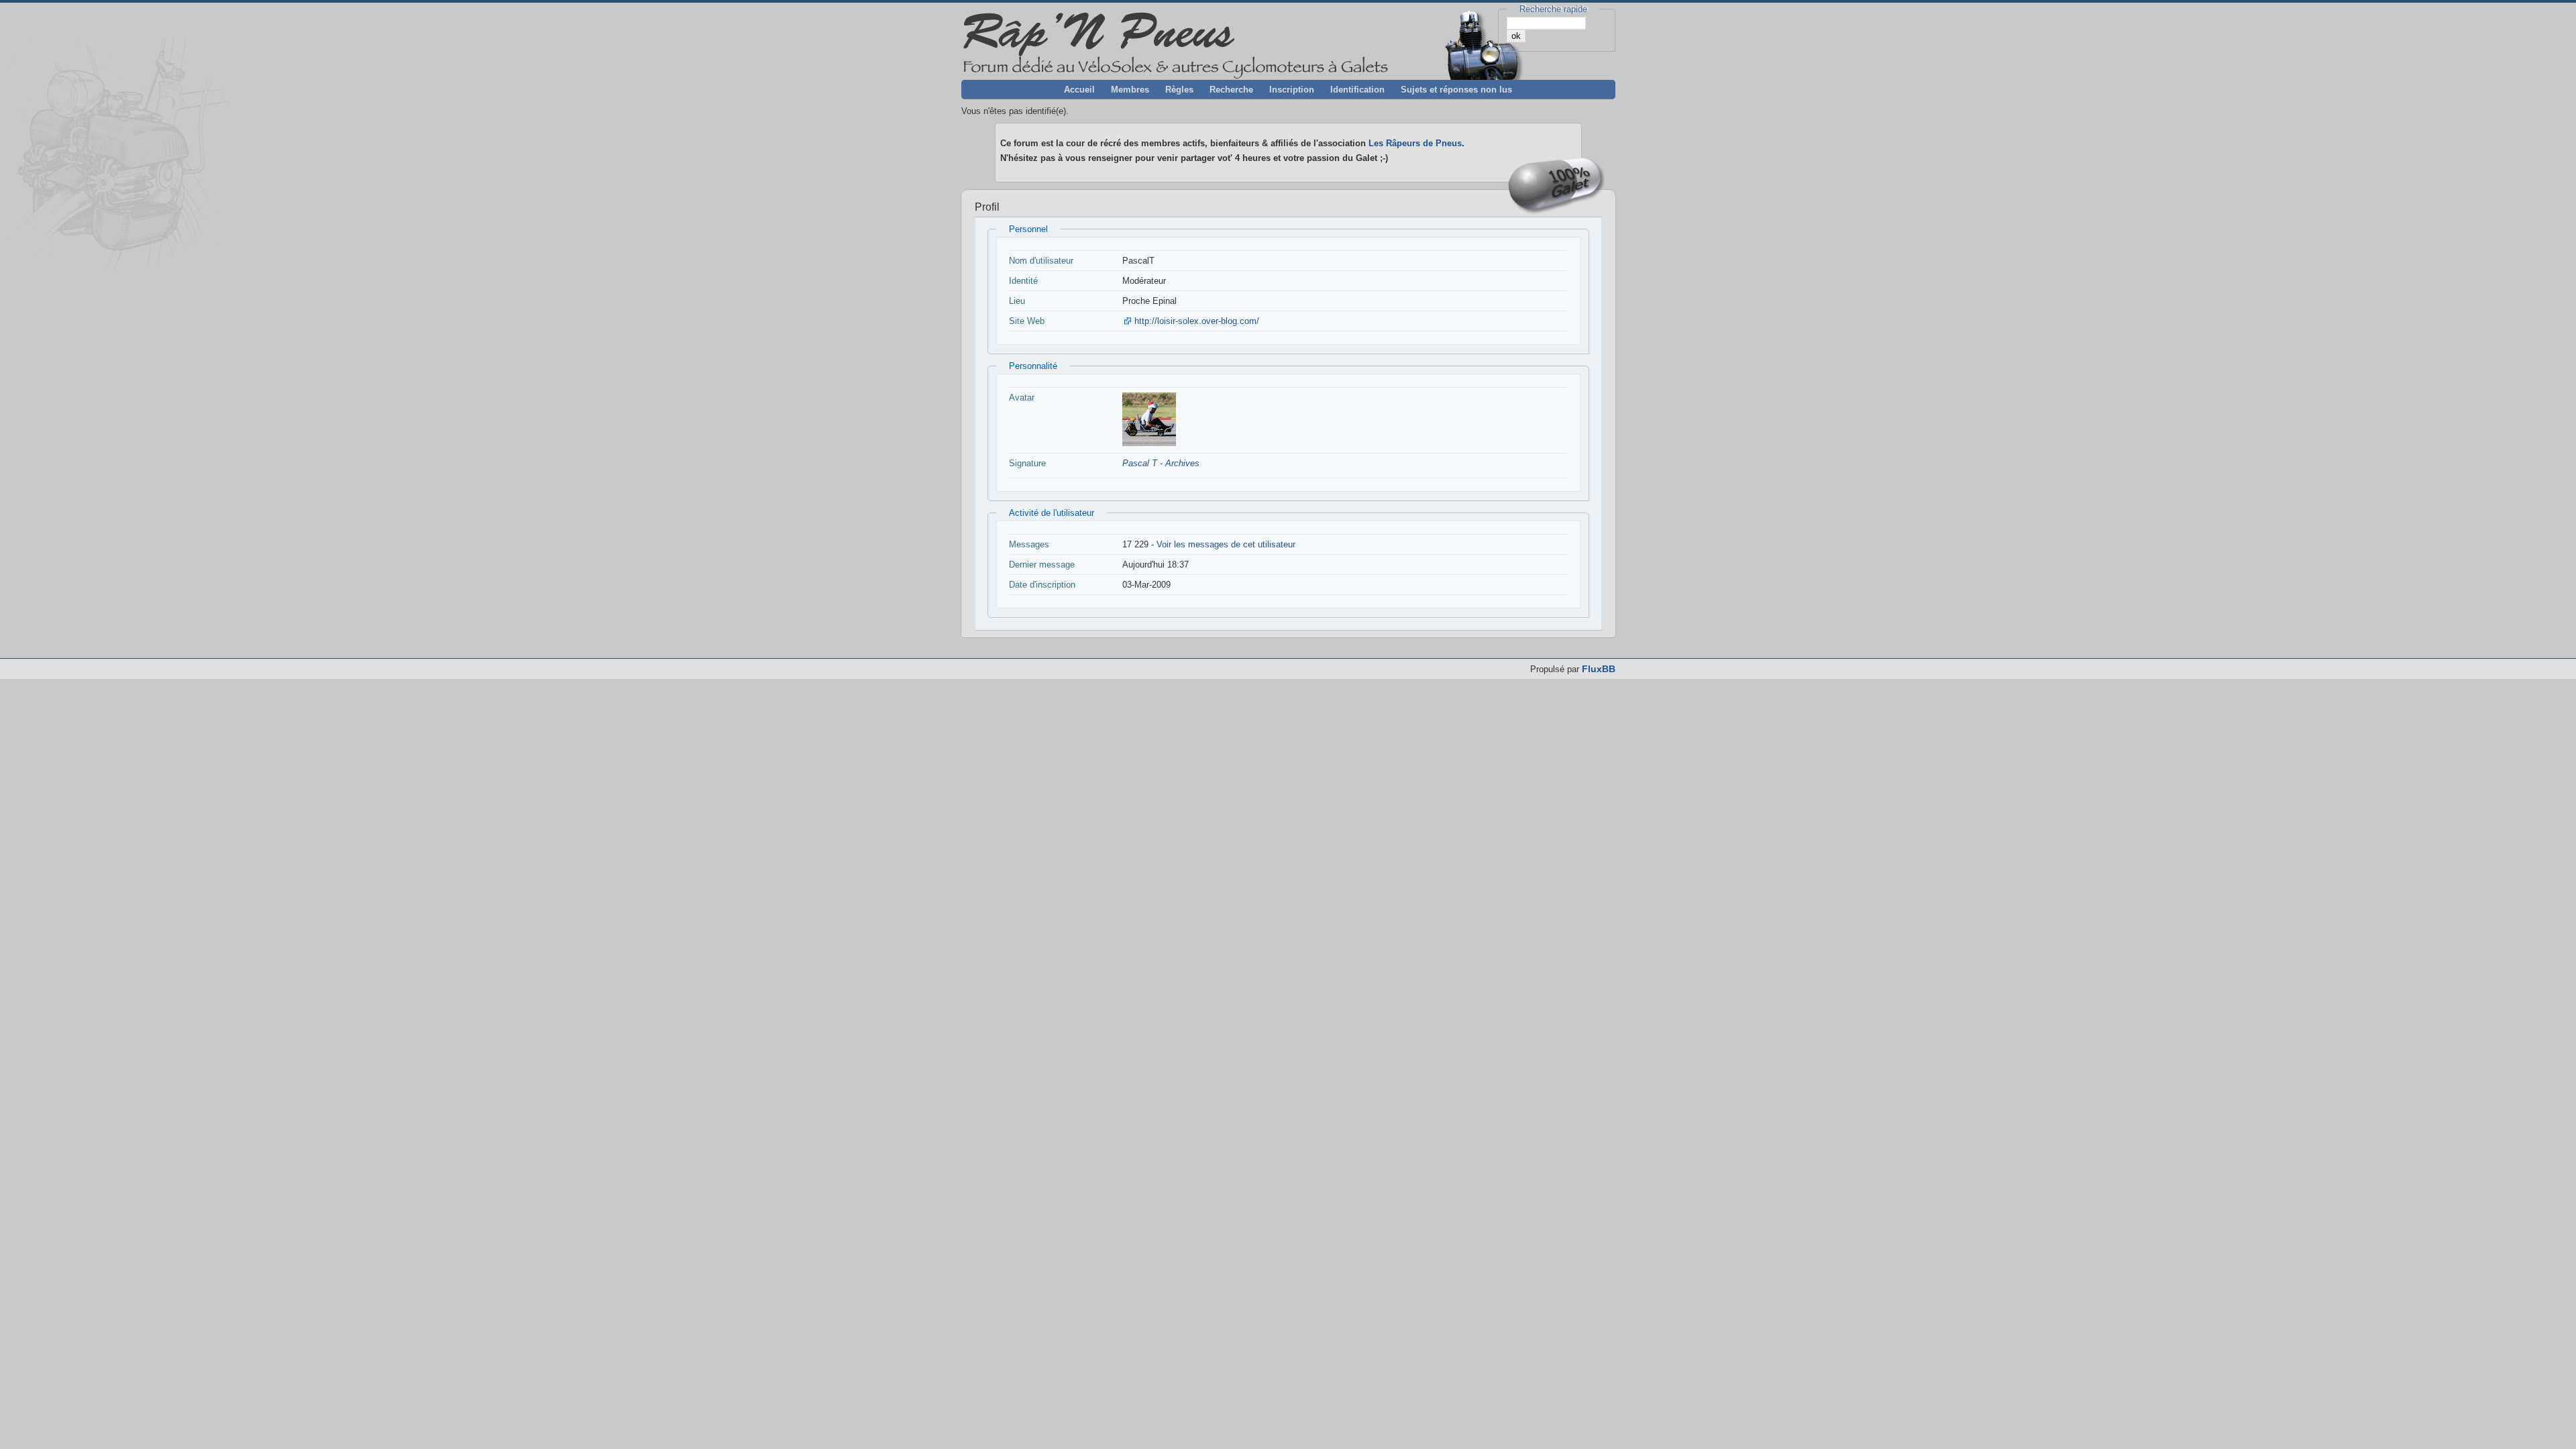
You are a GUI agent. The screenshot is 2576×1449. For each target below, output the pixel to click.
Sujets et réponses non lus (1456, 90)
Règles (1179, 90)
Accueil (1079, 90)
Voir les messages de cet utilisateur (1226, 544)
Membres (1130, 90)
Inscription (1292, 90)
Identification (1357, 90)
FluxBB (1599, 669)
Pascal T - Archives (1161, 463)
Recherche (1231, 90)
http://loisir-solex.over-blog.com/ (1197, 321)
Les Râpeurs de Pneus (1415, 143)
